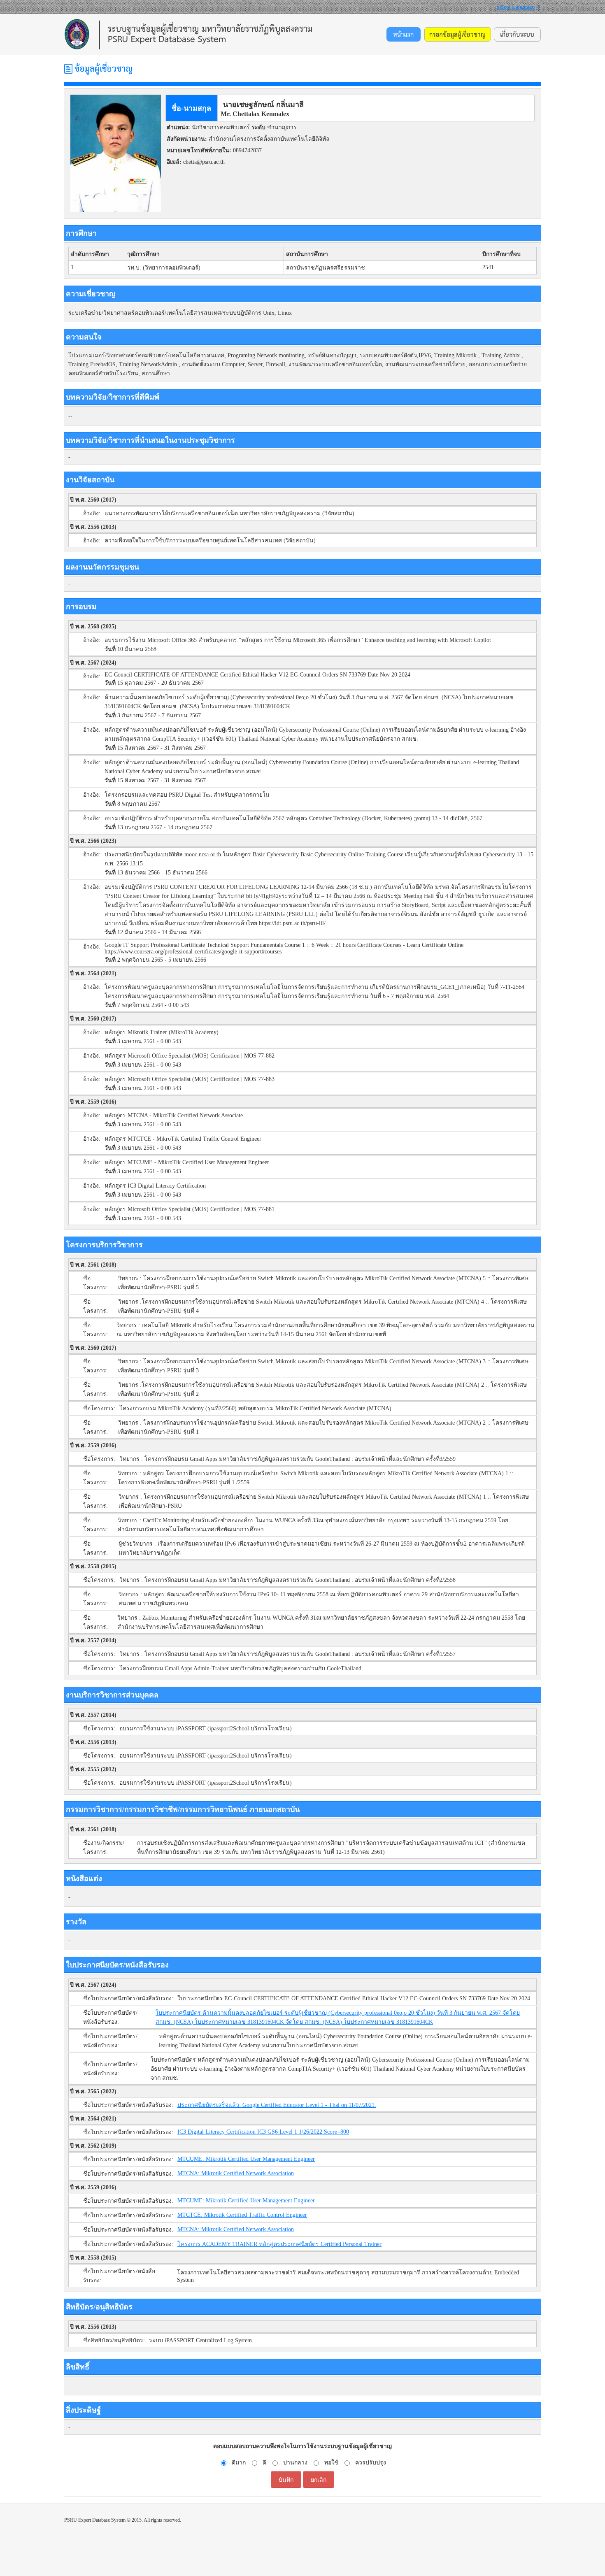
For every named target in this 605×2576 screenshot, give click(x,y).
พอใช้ (331, 2463)
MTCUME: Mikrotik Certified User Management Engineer (246, 2159)
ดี (264, 2463)
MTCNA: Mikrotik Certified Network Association (236, 2173)
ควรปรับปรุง (371, 2463)
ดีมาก (239, 2463)
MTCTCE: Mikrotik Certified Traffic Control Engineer (242, 2215)
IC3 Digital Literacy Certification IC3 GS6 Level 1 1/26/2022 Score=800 (263, 2132)
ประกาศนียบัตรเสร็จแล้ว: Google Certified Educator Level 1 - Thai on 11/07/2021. (277, 2105)
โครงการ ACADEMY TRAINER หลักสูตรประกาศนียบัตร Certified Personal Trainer (279, 2244)
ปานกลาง (295, 2463)
